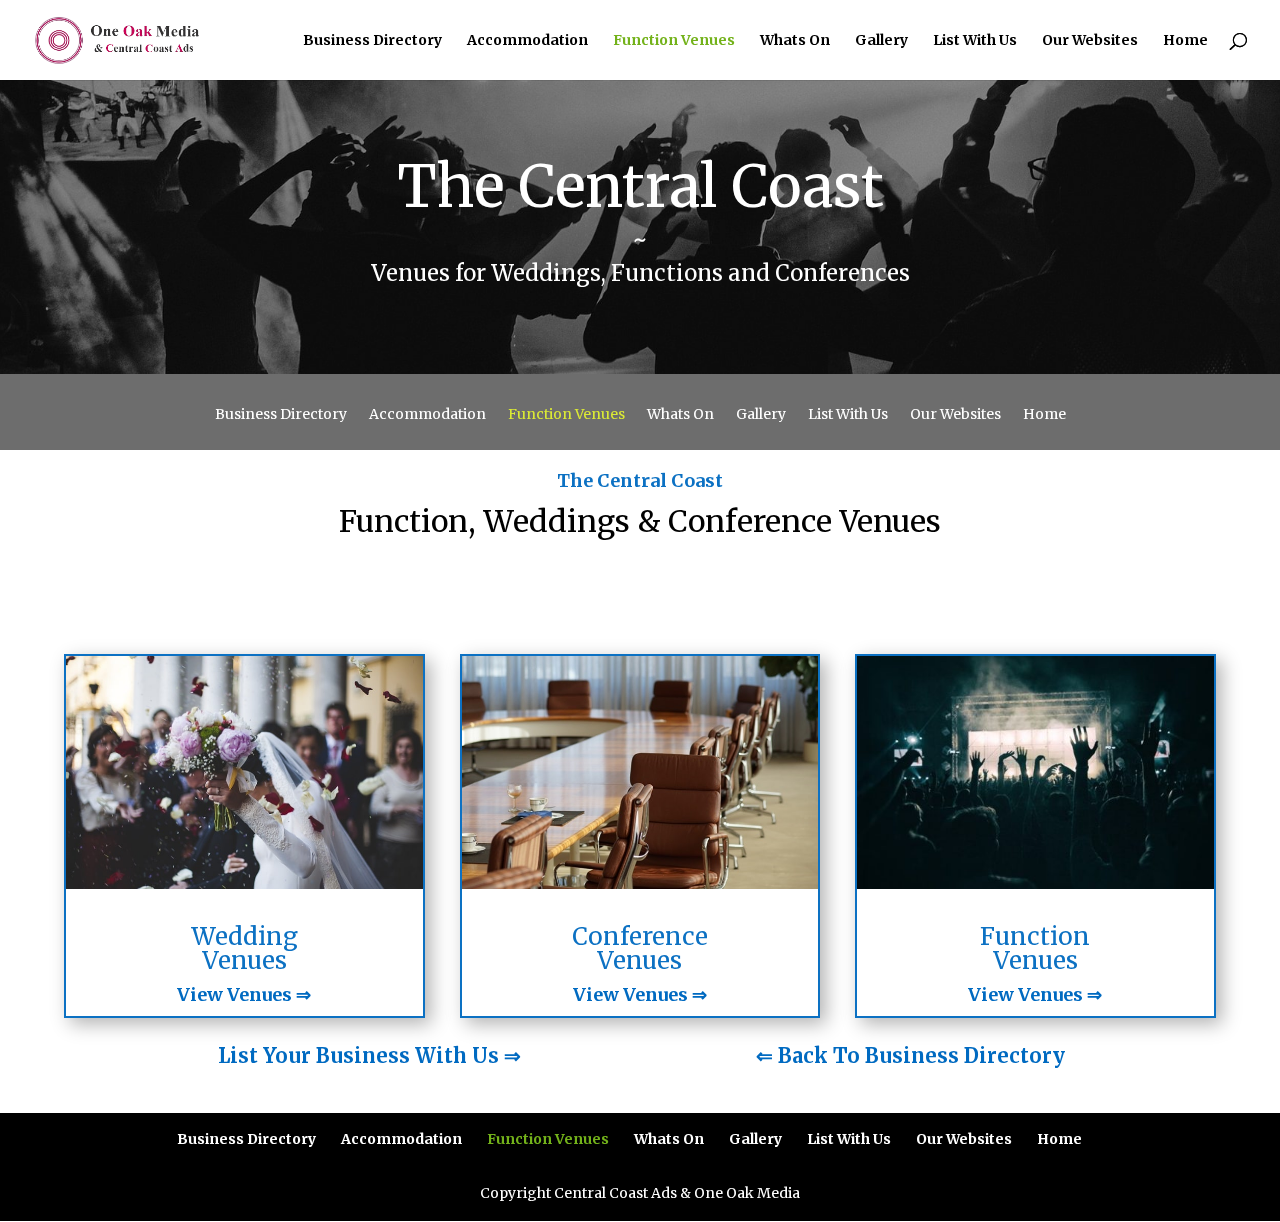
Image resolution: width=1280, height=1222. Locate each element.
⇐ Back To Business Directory (910, 1055)
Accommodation (527, 41)
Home (1185, 41)
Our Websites (1090, 41)
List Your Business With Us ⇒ (369, 1055)
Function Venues (674, 41)
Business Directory (372, 41)
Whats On (795, 41)
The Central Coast (640, 480)
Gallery (881, 41)
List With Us (975, 41)
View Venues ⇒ (244, 994)
